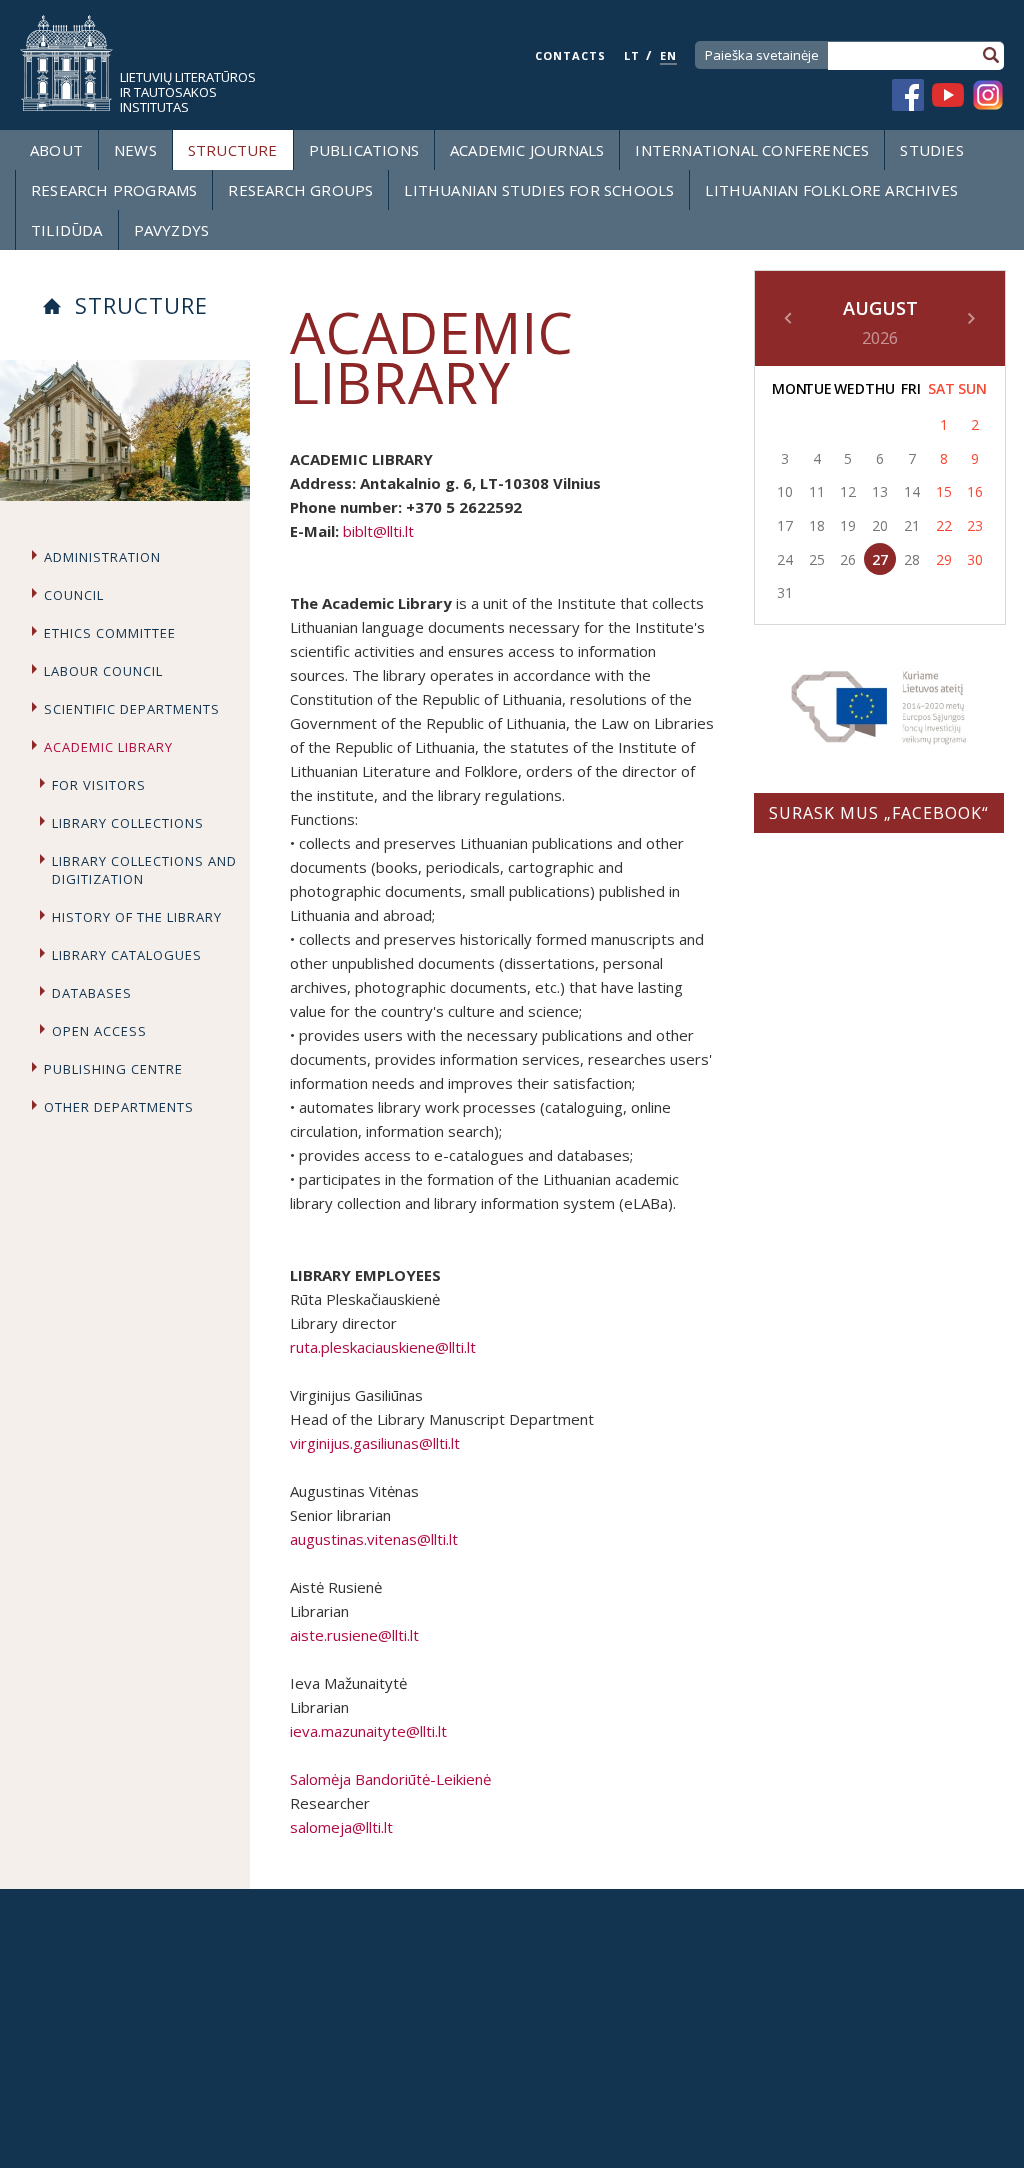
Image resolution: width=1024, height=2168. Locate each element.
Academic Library (108, 747)
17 (785, 525)
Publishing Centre (113, 1069)
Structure (233, 150)
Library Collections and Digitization (144, 870)
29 (944, 559)
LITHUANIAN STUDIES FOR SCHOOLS (539, 190)
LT (632, 55)
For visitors (99, 785)
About (56, 150)
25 (817, 559)
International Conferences (752, 150)
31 (785, 592)
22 (944, 525)
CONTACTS (570, 55)
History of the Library (137, 917)
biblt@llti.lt (378, 531)
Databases (92, 993)
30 (975, 559)
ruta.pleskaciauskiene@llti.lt (383, 1347)
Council (74, 595)
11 (817, 491)
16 (975, 491)
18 (817, 525)
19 (848, 525)
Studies (931, 150)
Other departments (119, 1107)
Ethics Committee (110, 633)
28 (912, 559)
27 (880, 559)
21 (912, 525)
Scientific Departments (132, 709)
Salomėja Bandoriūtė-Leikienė (390, 1779)
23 (975, 525)
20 (880, 525)
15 (944, 491)
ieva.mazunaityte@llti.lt (368, 1731)
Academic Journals (527, 150)
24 (785, 559)
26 (848, 559)
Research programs (114, 190)
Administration (102, 557)
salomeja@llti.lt (341, 1827)
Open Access (99, 1031)
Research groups (300, 190)
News (135, 150)
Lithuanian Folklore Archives (831, 190)
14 (912, 491)
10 (785, 491)
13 (880, 491)
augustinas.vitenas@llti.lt (374, 1539)
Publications (364, 150)
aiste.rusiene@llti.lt (354, 1635)
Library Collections (128, 823)
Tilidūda (67, 230)
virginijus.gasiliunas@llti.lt (375, 1443)
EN (668, 55)
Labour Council (103, 671)
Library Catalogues (127, 955)
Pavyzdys (172, 230)
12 (848, 491)
